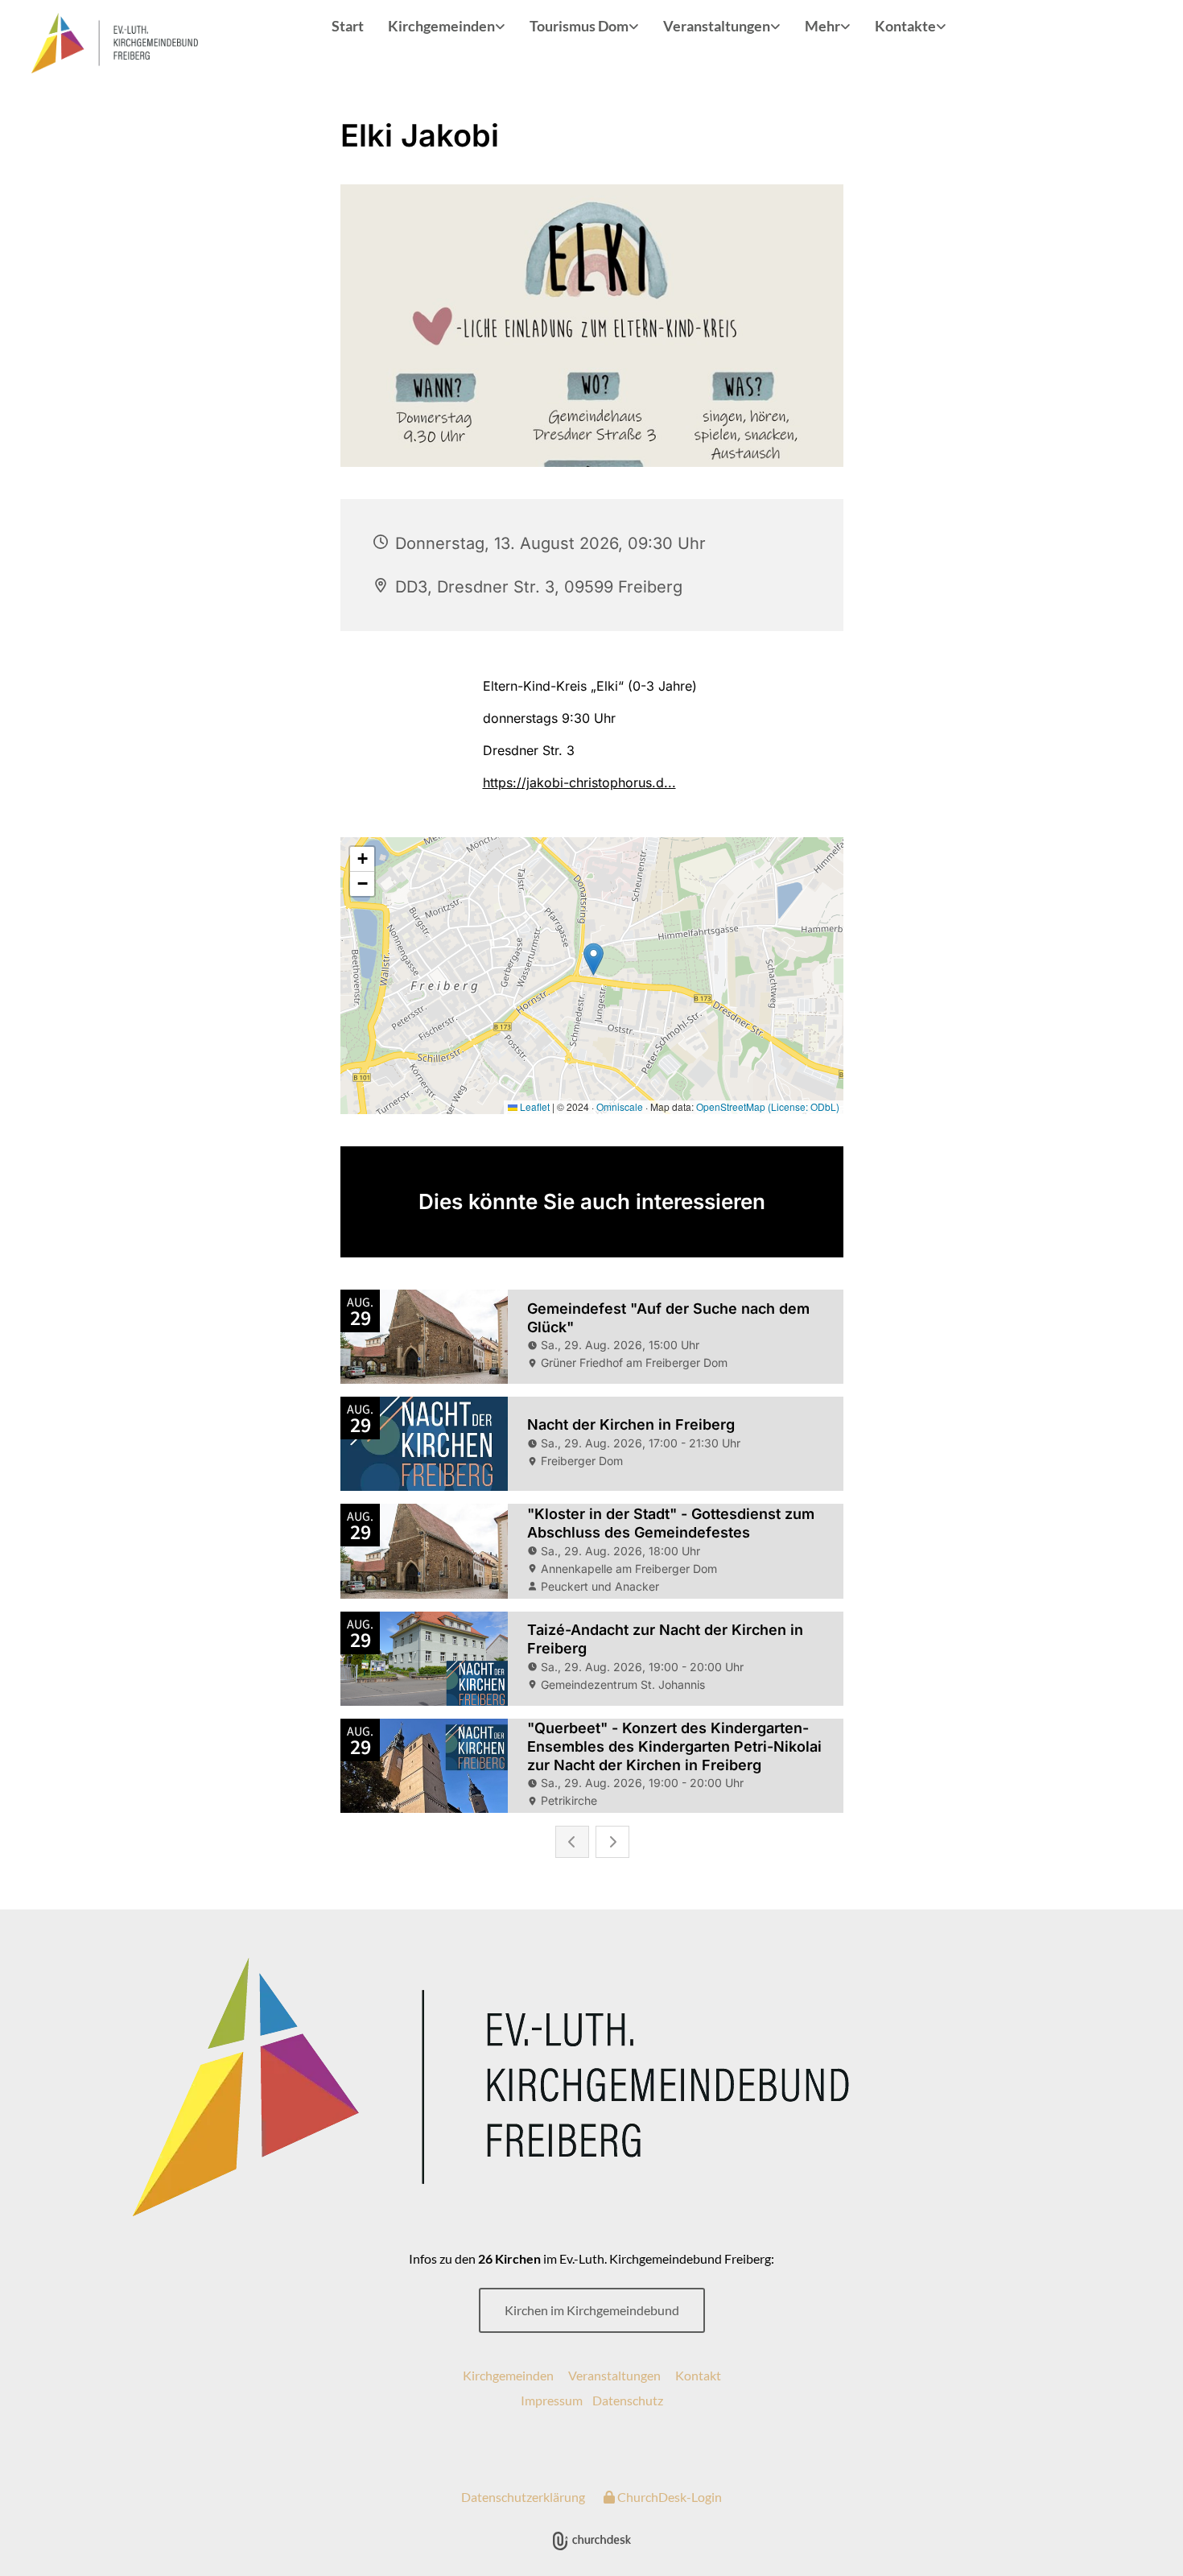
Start (348, 26)
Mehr (822, 26)
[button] (592, 2310)
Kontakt (698, 2375)
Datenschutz (628, 2400)
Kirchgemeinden (441, 26)
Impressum (552, 2400)
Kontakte (905, 26)
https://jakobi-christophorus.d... (579, 782)
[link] (447, 27)
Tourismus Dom (579, 26)
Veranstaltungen (717, 26)
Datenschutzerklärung (523, 2497)
